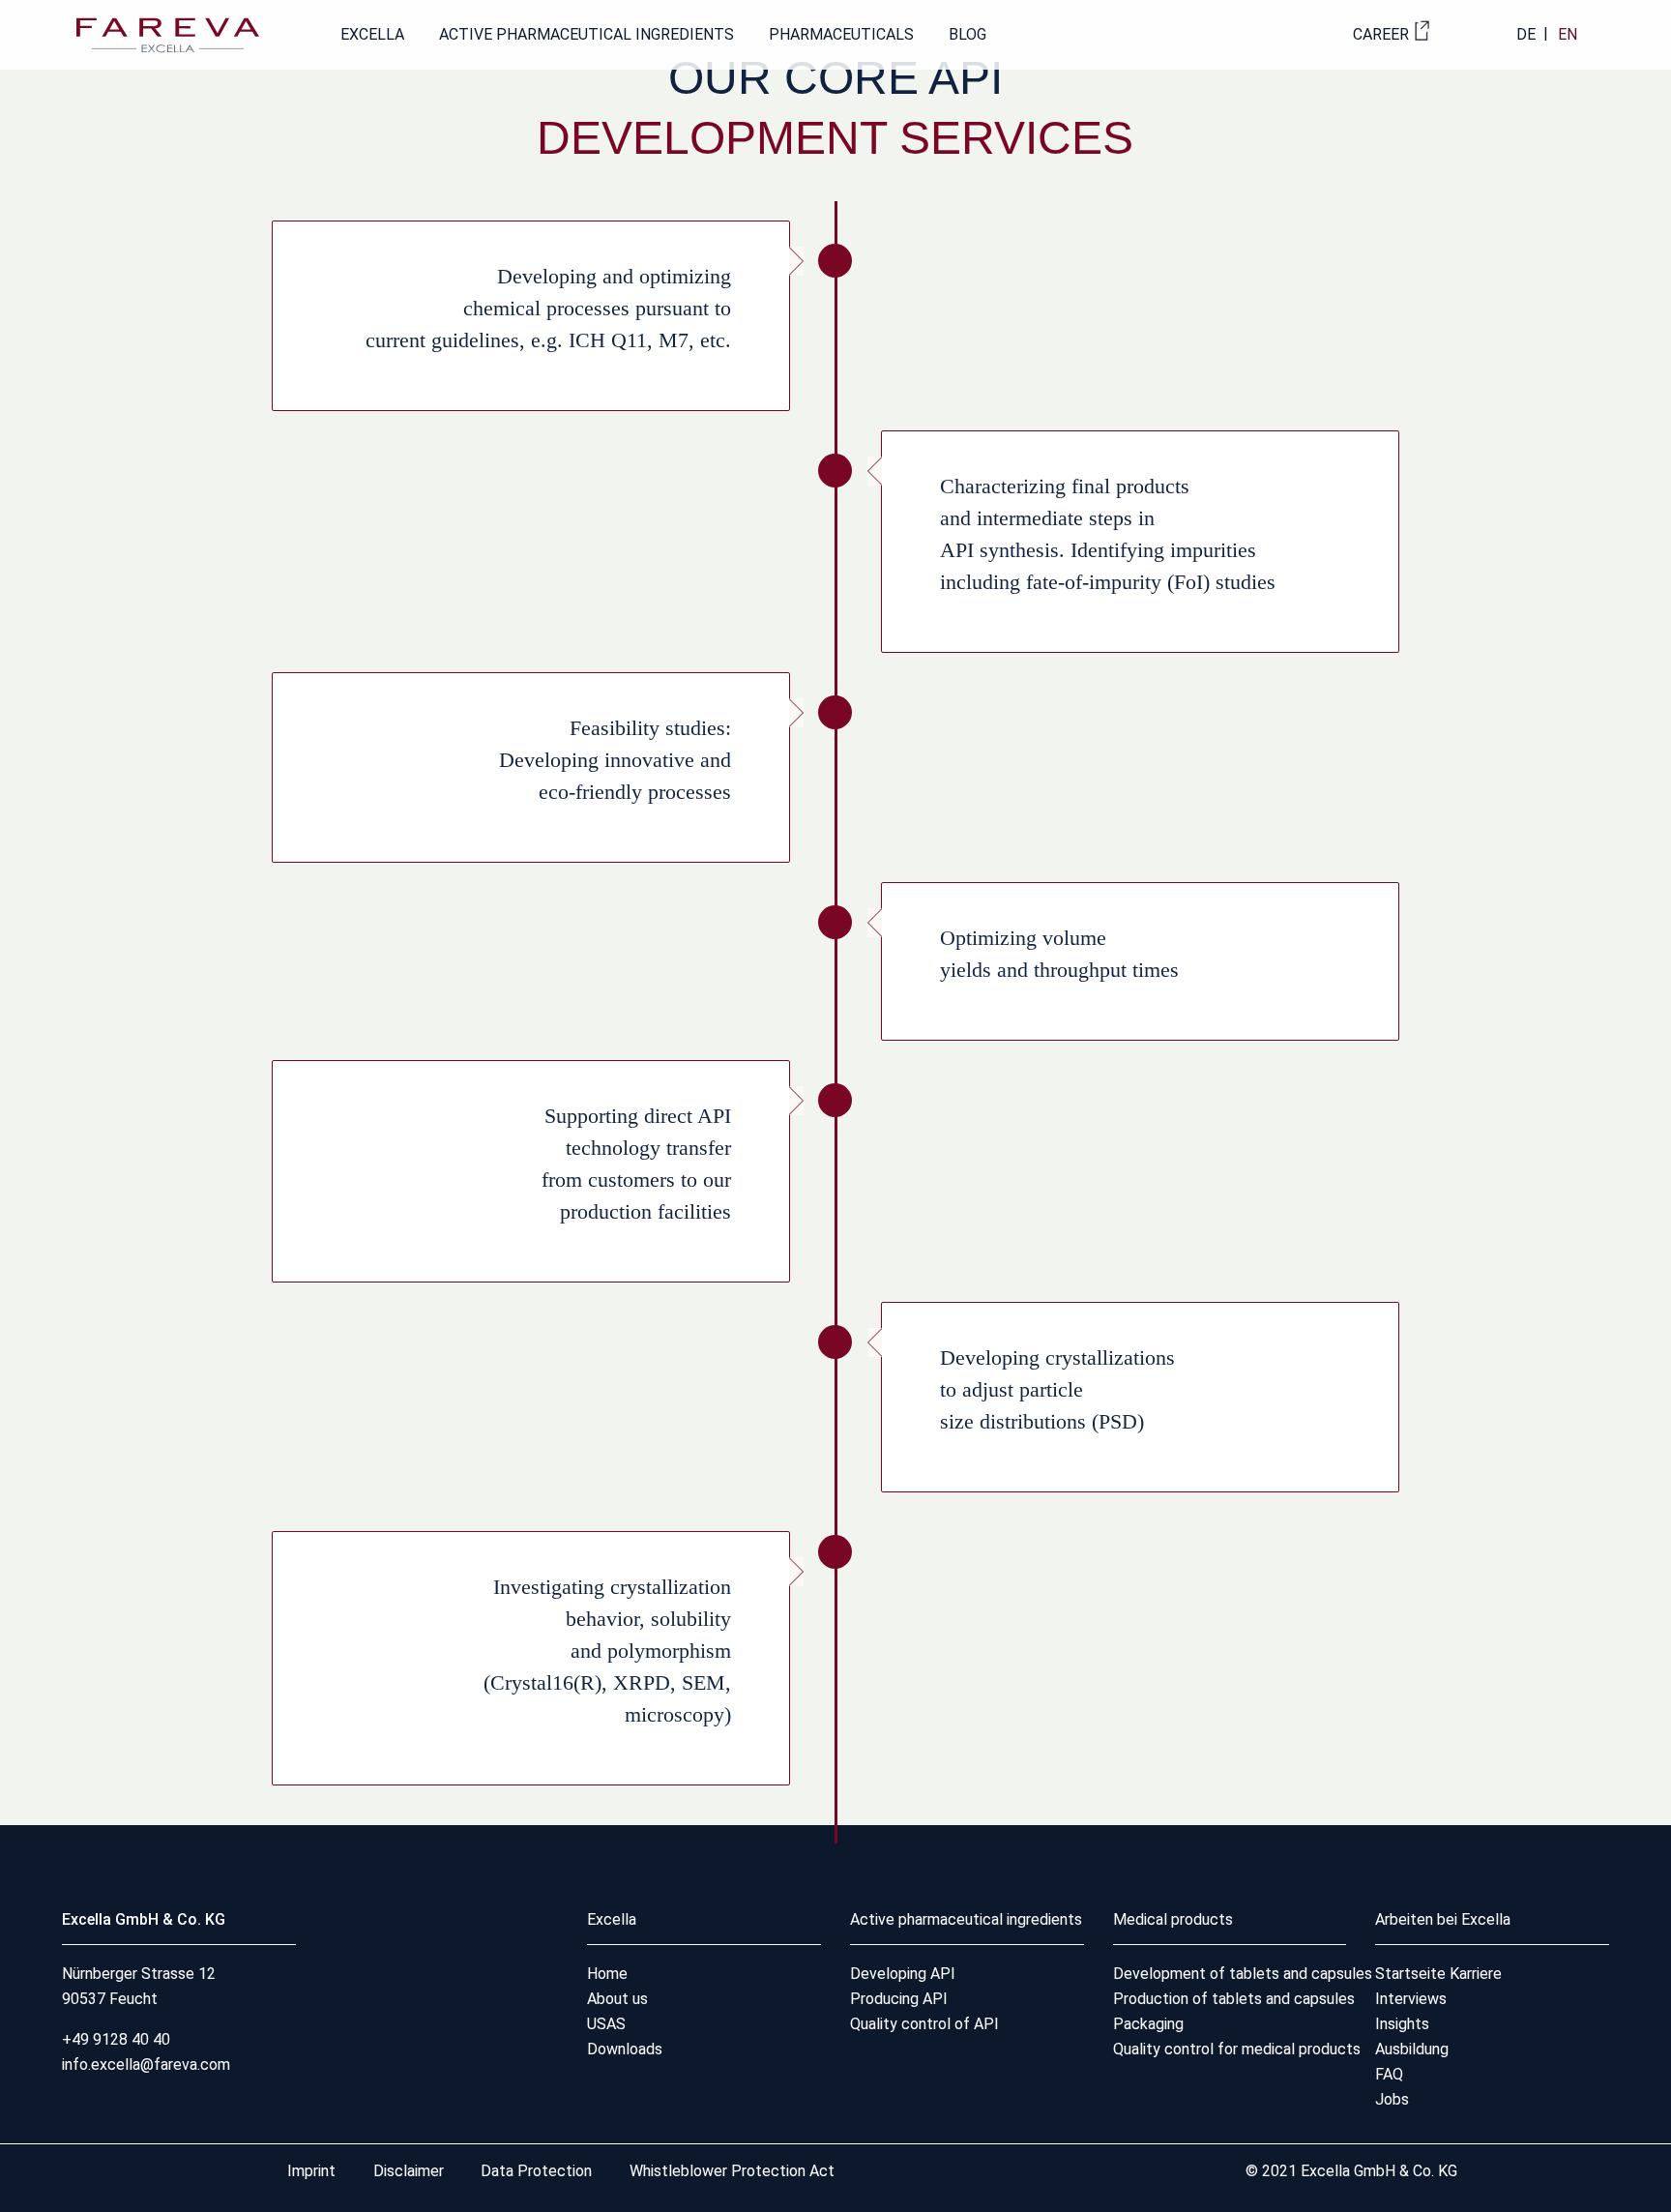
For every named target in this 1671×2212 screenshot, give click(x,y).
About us (617, 1999)
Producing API (899, 1999)
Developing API (903, 1974)
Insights (1402, 2024)
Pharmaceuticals (841, 34)
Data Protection (536, 2171)
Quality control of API (924, 2024)
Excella (372, 34)
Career (1381, 34)
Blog (967, 34)
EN (1568, 34)
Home (607, 1974)
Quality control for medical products (1237, 2049)
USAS (606, 2024)
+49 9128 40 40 (116, 2039)
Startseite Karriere (1438, 1974)
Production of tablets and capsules (1234, 1999)
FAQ (1389, 2074)
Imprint (313, 2171)
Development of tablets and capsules (1243, 1974)
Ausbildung (1412, 2049)
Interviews (1411, 1999)
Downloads (625, 2049)
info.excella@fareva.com (146, 2065)
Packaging (1148, 2024)
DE (1526, 34)
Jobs (1392, 2099)
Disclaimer (410, 2171)
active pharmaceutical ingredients (586, 34)
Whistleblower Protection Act (732, 2171)
